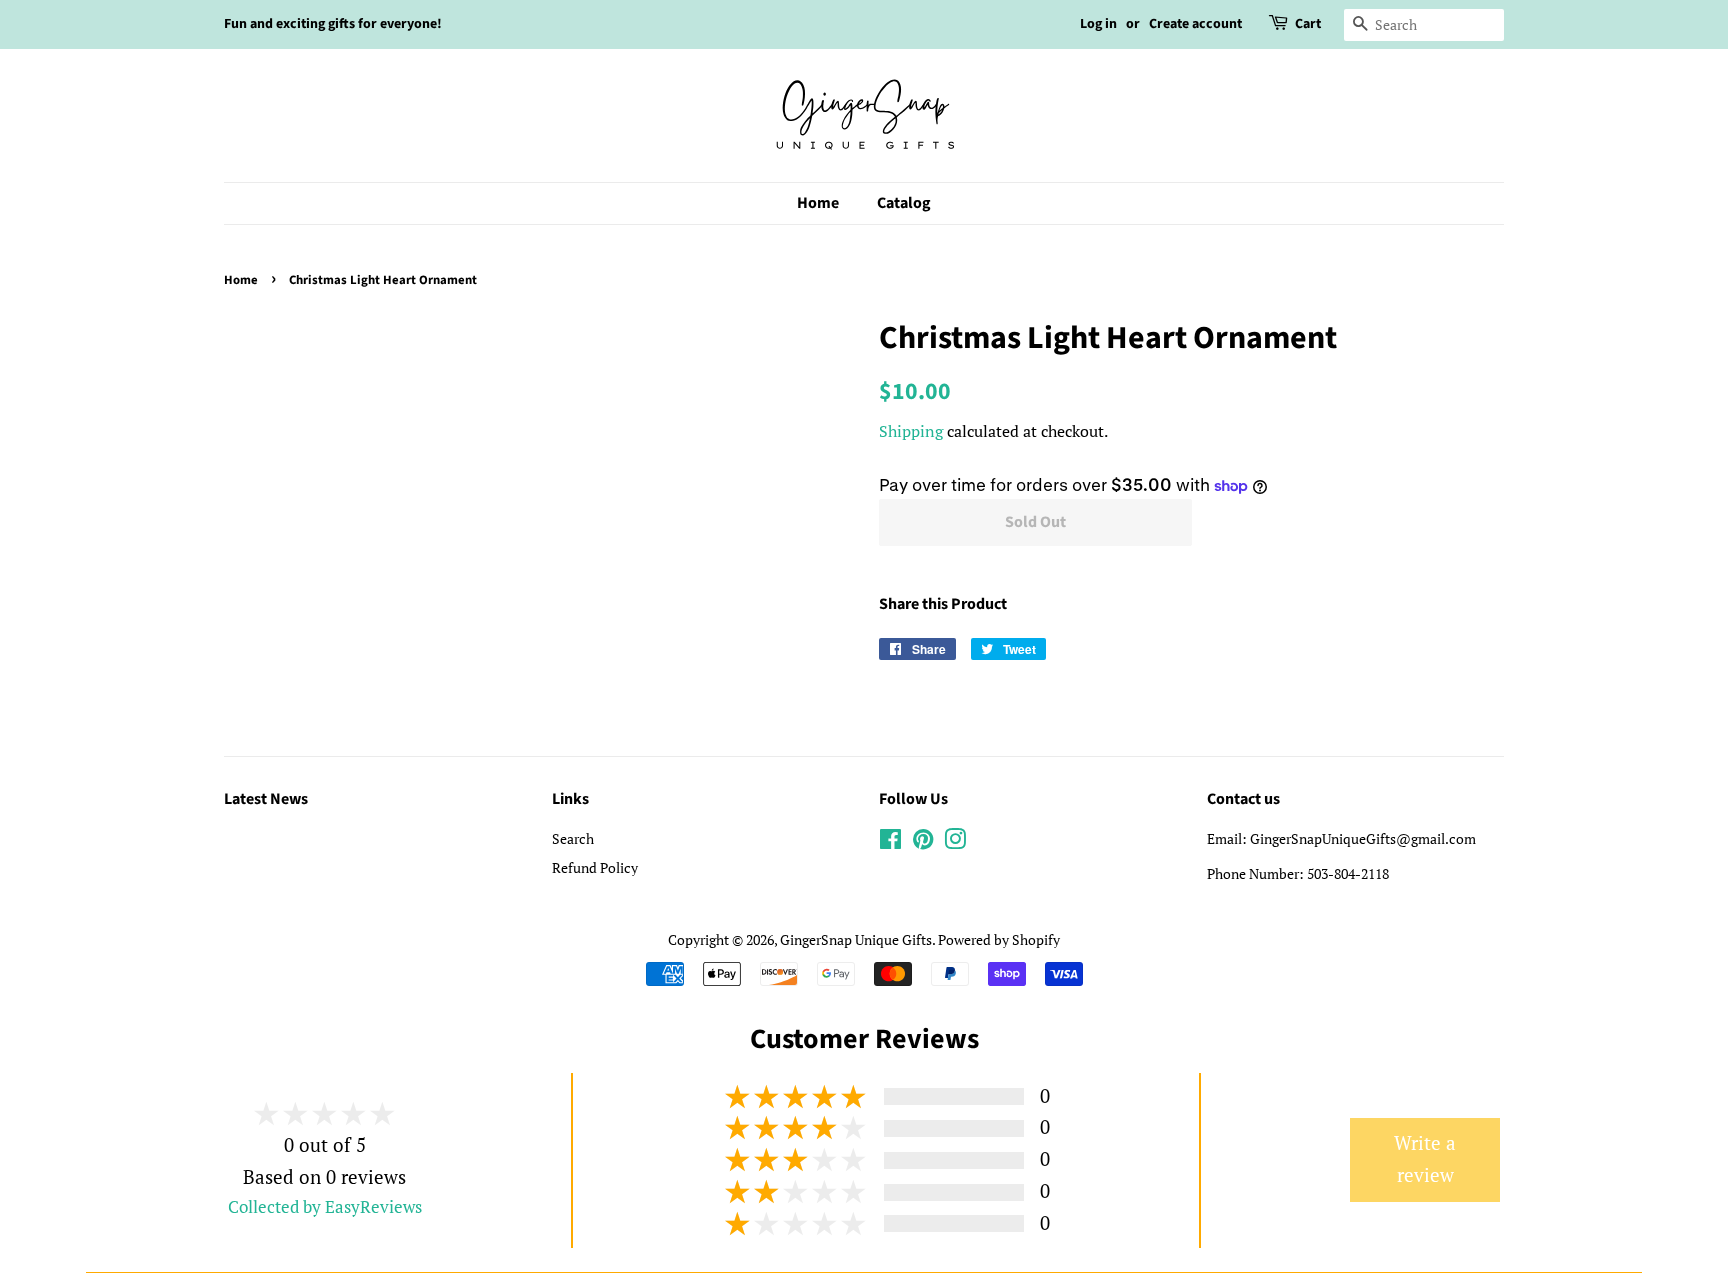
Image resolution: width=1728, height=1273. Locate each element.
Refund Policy (595, 867)
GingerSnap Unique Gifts (856, 939)
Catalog (904, 203)
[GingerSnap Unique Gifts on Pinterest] (923, 842)
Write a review (1425, 1159)
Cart (1308, 24)
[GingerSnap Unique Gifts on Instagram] (955, 842)
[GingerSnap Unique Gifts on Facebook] (890, 842)
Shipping (911, 431)
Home (818, 203)
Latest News (266, 799)
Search (573, 838)
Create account (1195, 24)
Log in (1098, 24)
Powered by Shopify (999, 939)
